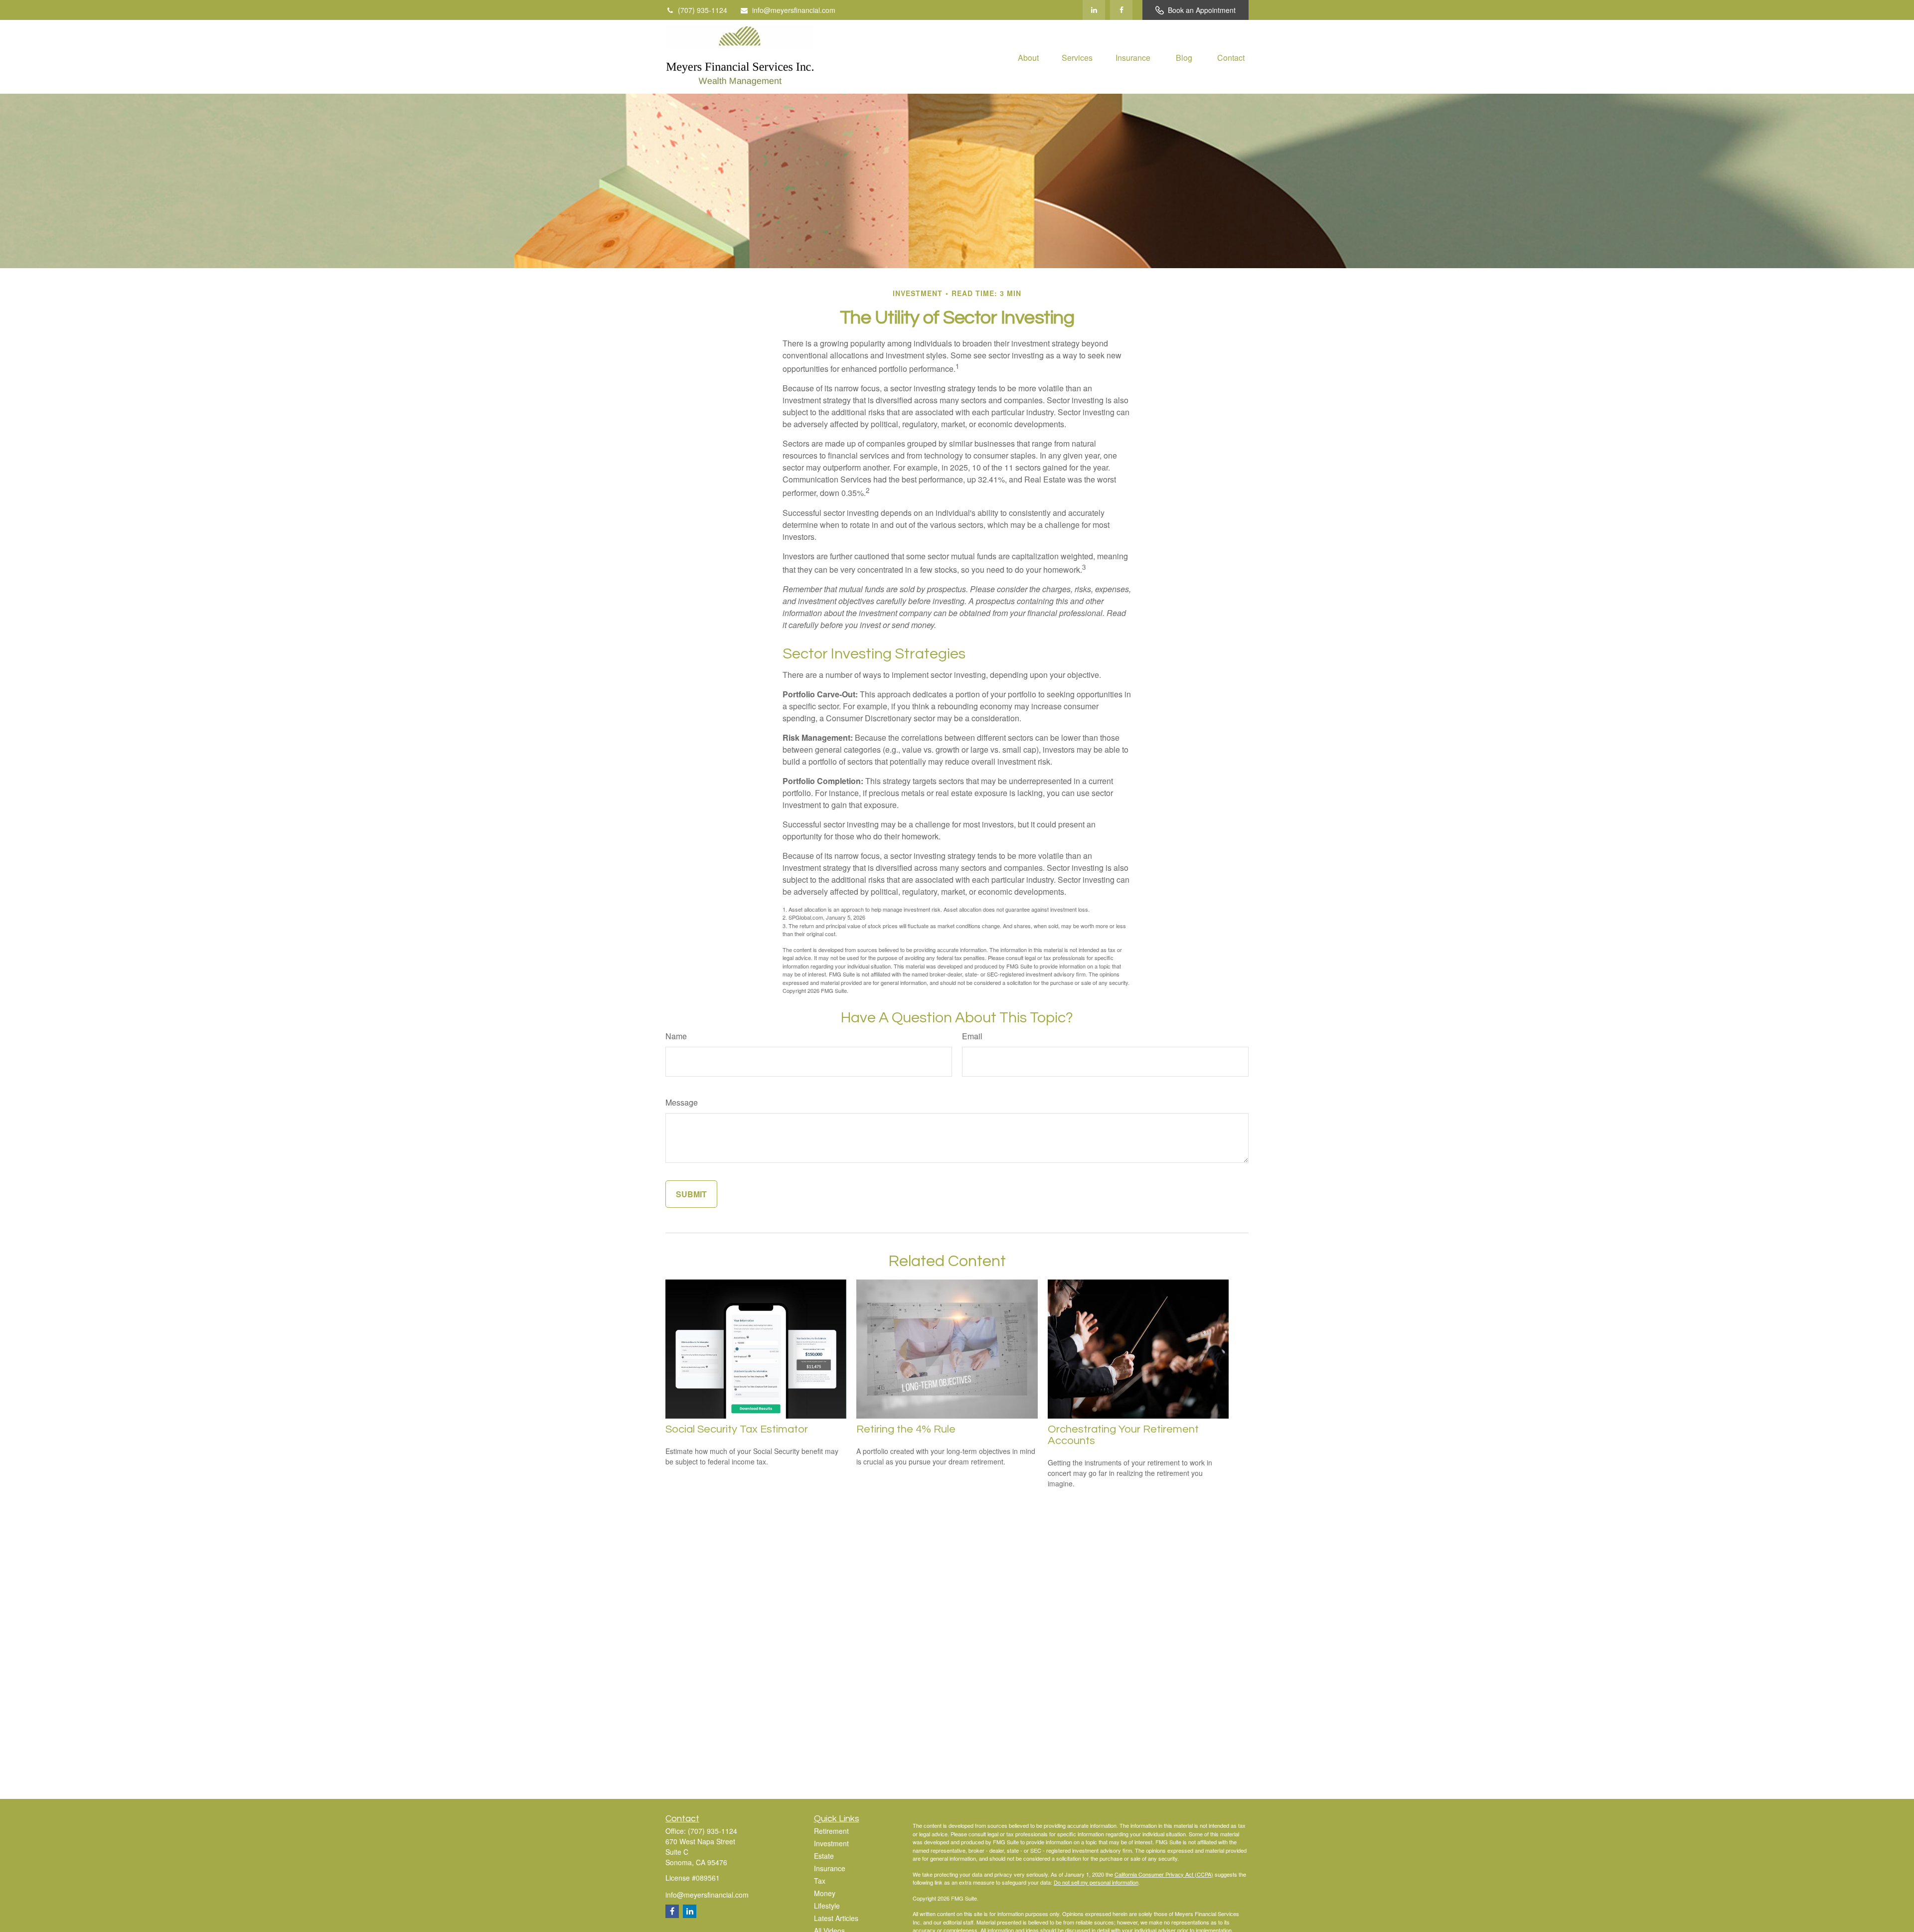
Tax (820, 1881)
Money (825, 1893)
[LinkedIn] (1094, 10)
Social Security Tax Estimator (737, 1429)
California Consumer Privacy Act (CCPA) (1164, 1874)
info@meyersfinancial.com (794, 10)
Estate (824, 1856)
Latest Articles (836, 1918)
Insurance (830, 1868)
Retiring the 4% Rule (906, 1429)
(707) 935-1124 (703, 10)
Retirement (831, 1831)
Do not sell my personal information (1096, 1882)
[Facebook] (1121, 10)
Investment (831, 1843)
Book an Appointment (1202, 10)
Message (682, 1102)
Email (972, 1036)
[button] (1028, 57)
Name (676, 1036)
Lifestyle (827, 1906)
